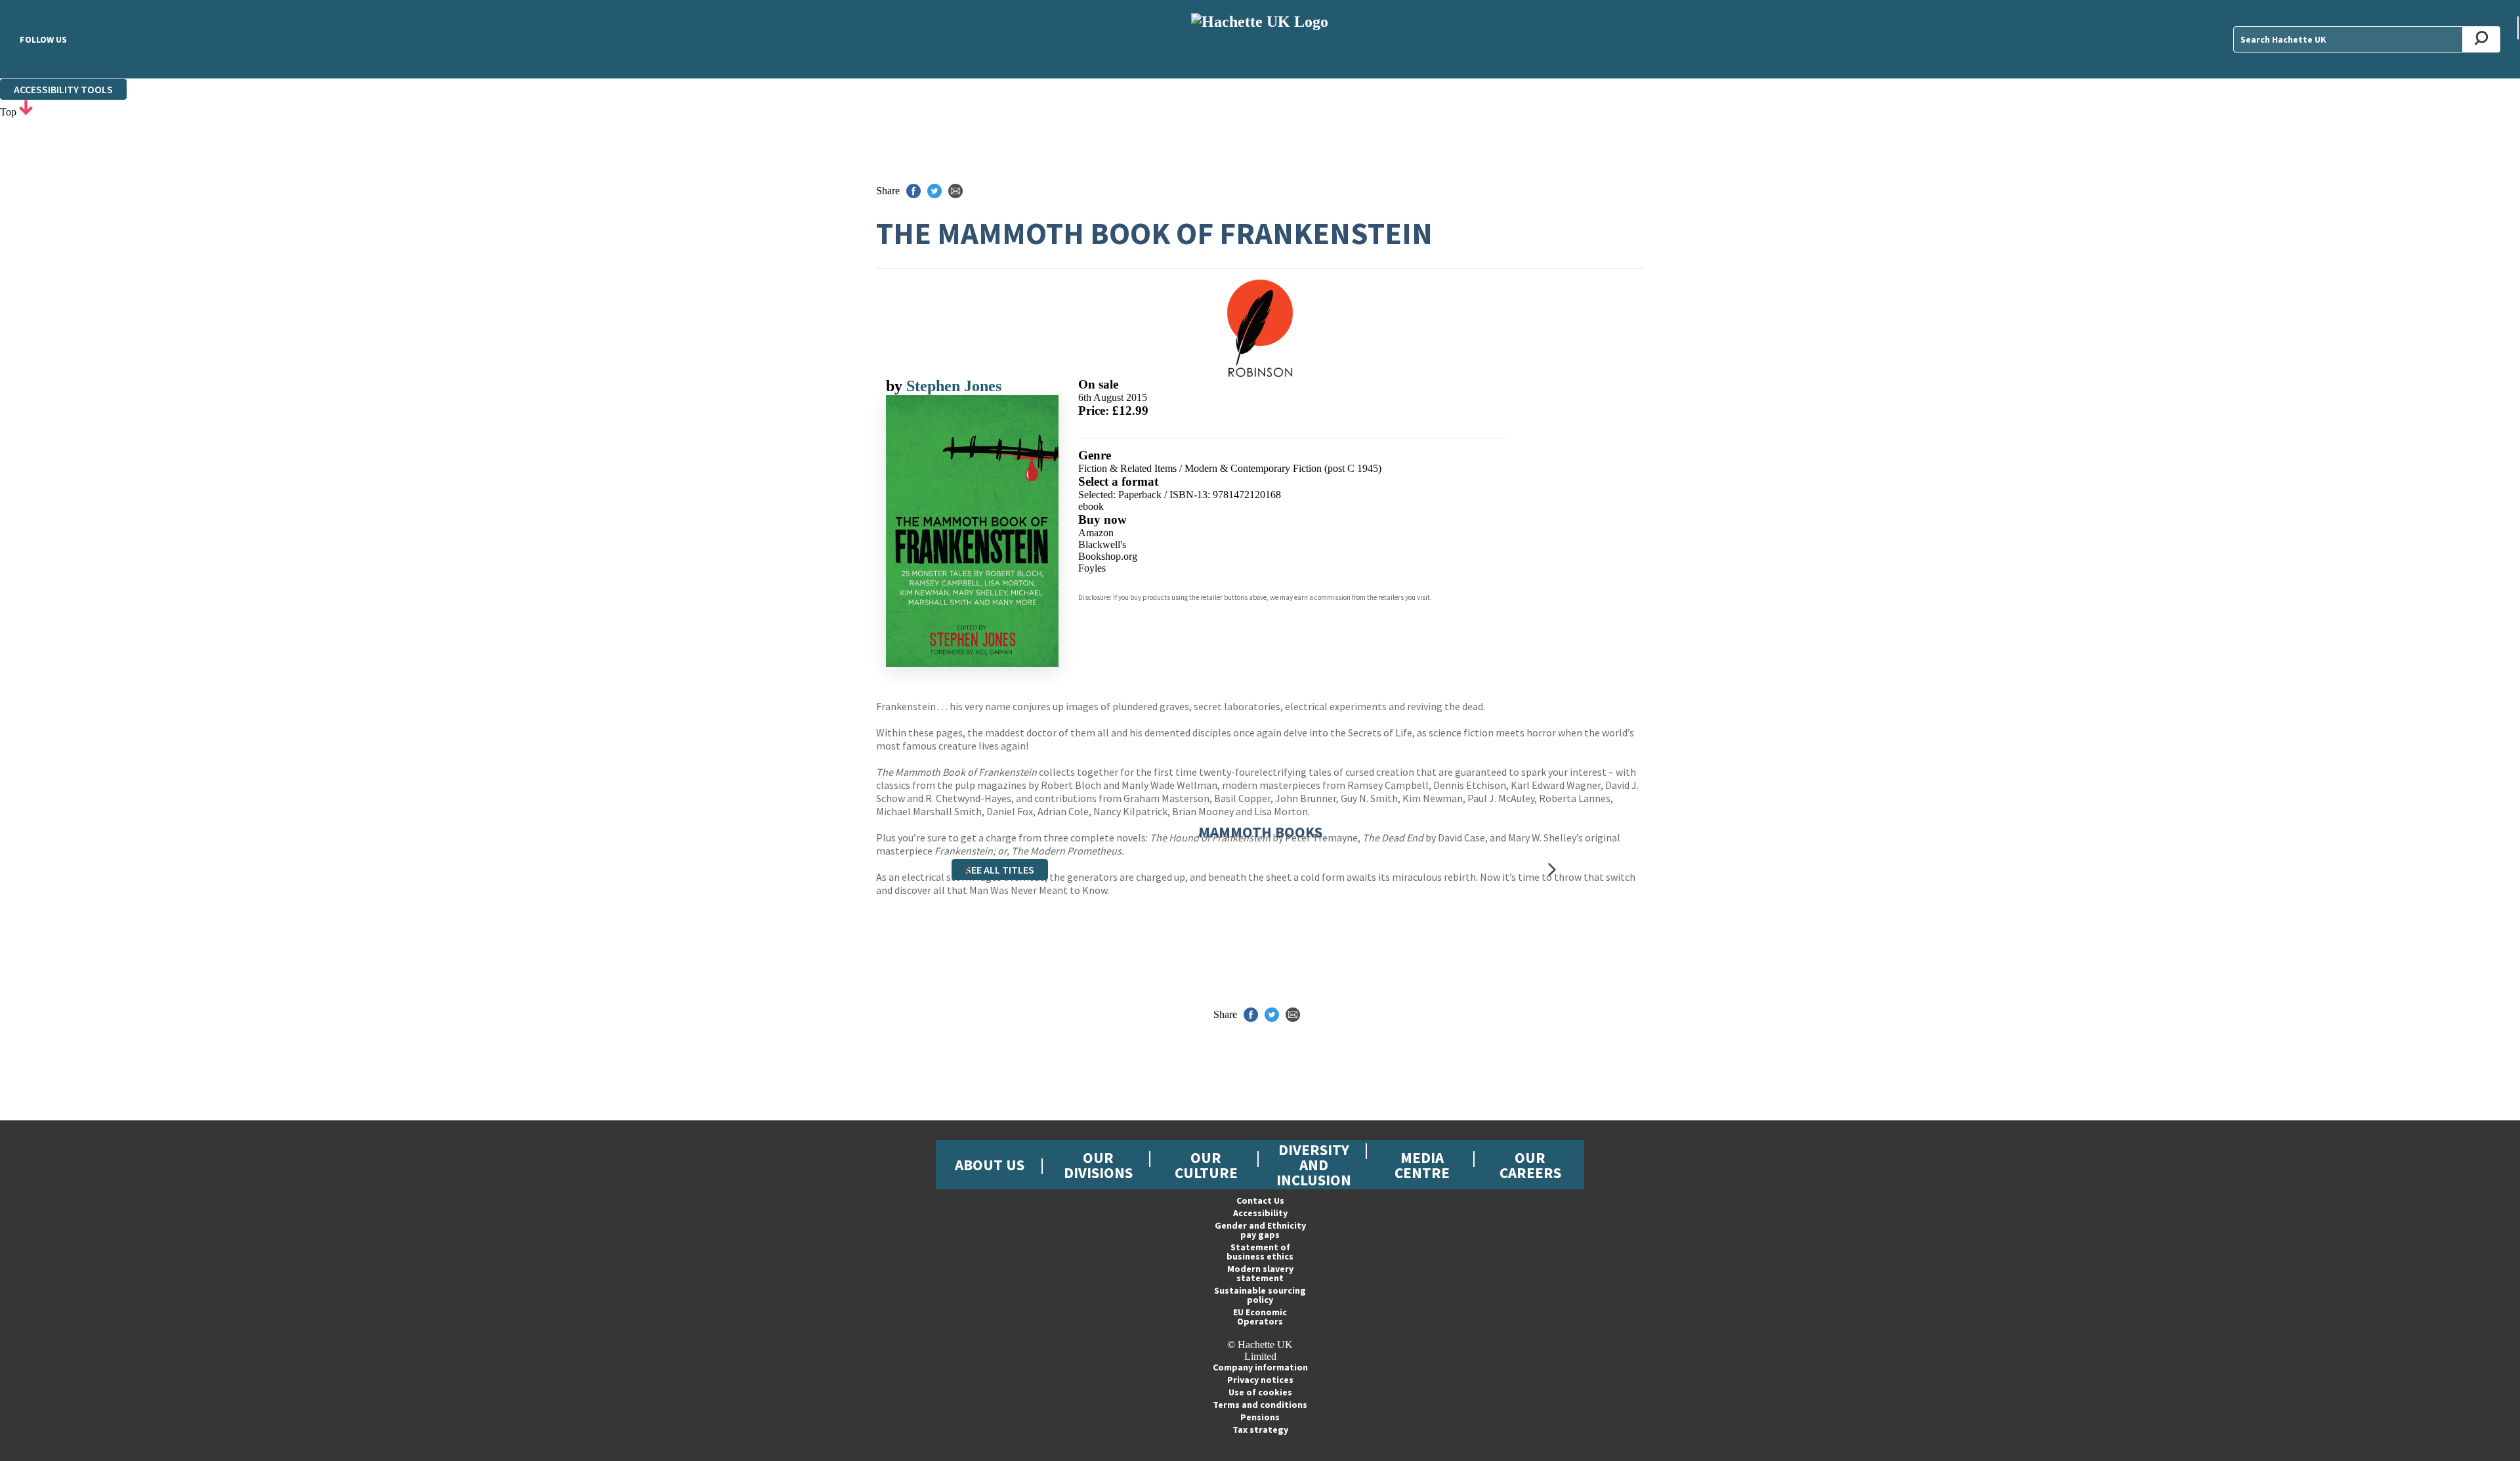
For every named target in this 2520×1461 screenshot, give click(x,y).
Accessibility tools (63, 89)
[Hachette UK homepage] (1260, 39)
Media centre (1422, 1165)
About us (990, 1165)
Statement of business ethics (1260, 1252)
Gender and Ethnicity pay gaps (1260, 1230)
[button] (968, 870)
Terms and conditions (1260, 1405)
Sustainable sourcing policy (1260, 1295)
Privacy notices (1260, 1380)
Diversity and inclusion (1314, 1165)
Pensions (1260, 1417)
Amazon (1096, 533)
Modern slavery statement (1260, 1273)
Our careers (1530, 1165)
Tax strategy (1260, 1429)
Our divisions (1098, 1165)
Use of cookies (1260, 1392)
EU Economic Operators (1260, 1317)
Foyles (1092, 568)
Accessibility (1260, 1213)
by (896, 386)
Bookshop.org (1108, 556)
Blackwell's (1102, 544)
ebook (1091, 506)
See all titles (1000, 870)
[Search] (2482, 39)
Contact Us (1260, 1200)
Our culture (1206, 1165)
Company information (1260, 1367)
